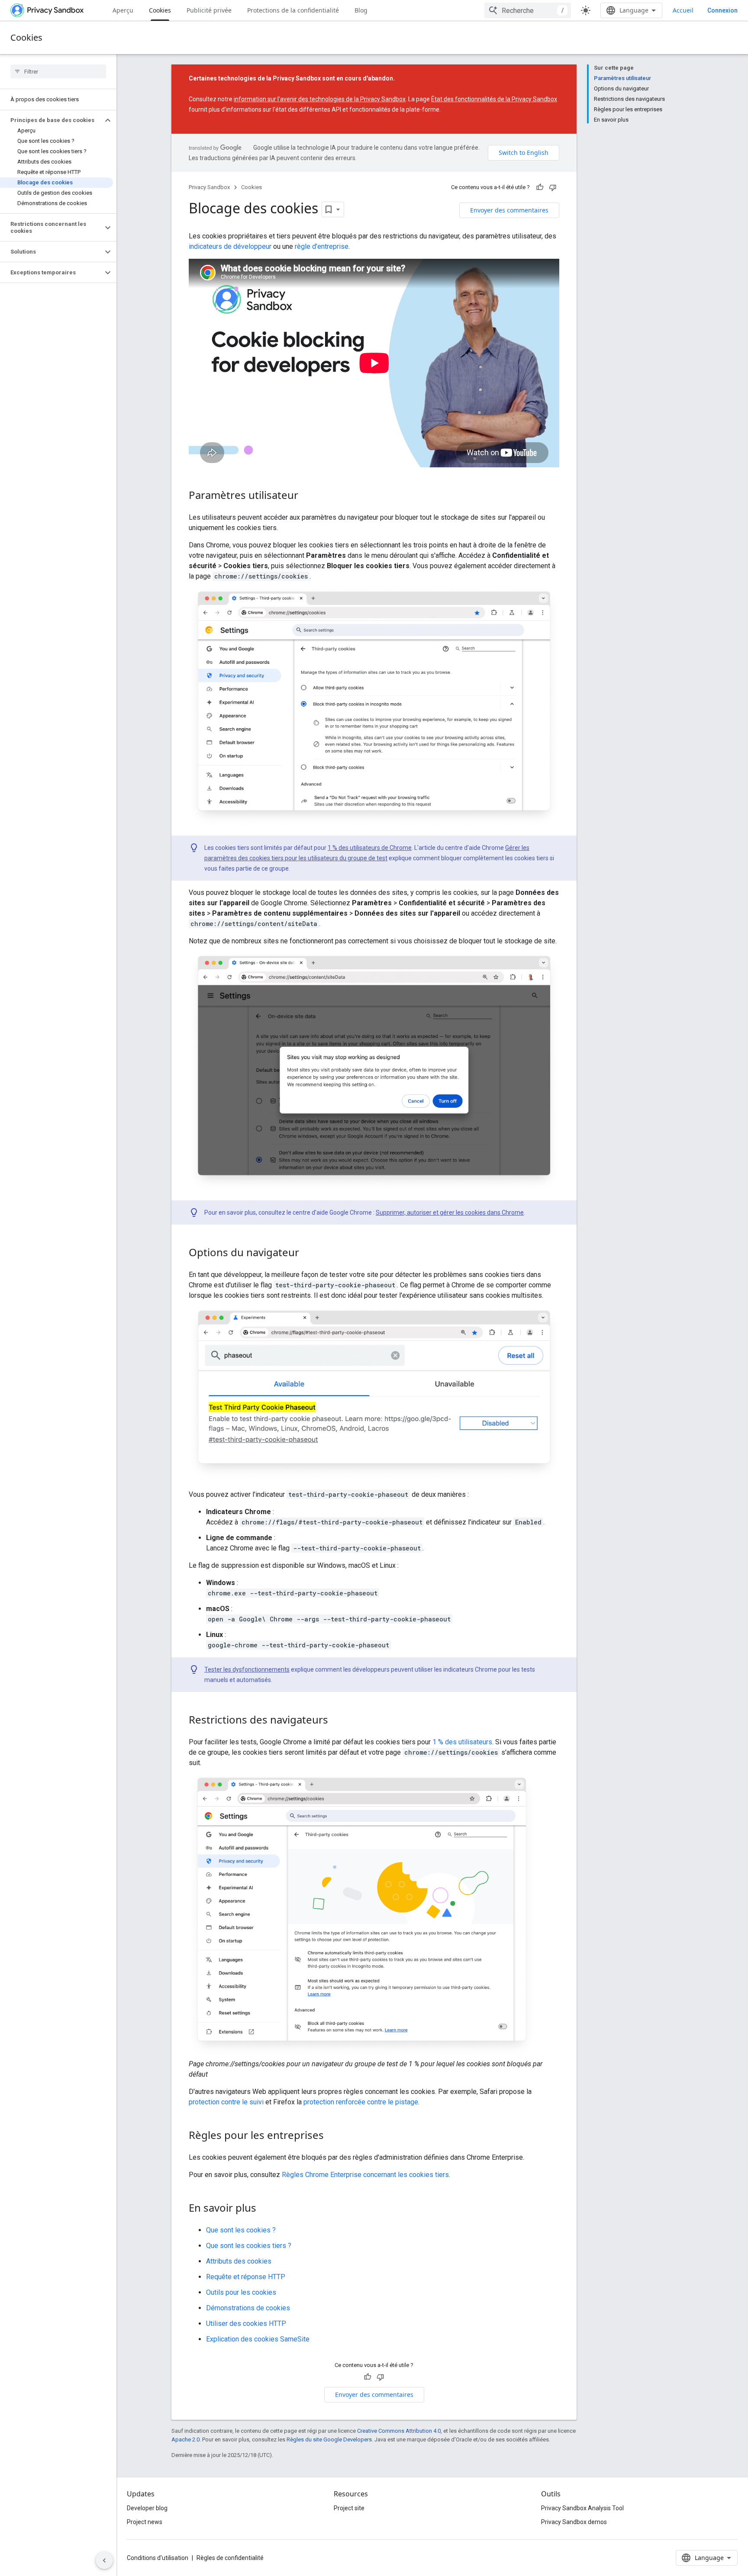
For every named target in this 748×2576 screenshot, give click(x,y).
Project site (349, 2508)
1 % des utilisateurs (462, 1742)
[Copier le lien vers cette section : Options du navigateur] (308, 1254)
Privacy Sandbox (209, 187)
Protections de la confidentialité (293, 10)
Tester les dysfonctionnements (247, 1669)
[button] (51, 120)
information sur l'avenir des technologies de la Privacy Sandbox (320, 99)
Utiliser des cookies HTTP (246, 2324)
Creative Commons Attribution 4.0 (399, 2431)
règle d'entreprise (322, 246)
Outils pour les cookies (241, 2292)
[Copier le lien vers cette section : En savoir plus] (265, 2209)
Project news (145, 2522)
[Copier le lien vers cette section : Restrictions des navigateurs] (337, 1721)
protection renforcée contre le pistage (361, 2102)
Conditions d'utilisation (158, 2558)
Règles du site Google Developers (329, 2439)
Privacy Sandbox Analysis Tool (582, 2508)
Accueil (683, 10)
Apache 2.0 (185, 2439)
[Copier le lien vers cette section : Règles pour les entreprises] (332, 2136)
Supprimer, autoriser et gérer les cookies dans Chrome (450, 1212)
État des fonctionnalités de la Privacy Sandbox (494, 99)
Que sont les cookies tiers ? (249, 2246)
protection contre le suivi (226, 2102)
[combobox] (528, 10)
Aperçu (123, 10)
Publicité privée (209, 10)
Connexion (722, 10)
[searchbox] (58, 71)
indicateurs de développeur (230, 246)
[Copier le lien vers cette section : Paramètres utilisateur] (307, 496)
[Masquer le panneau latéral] (104, 2560)
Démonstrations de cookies (248, 2308)
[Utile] (540, 187)
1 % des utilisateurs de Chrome (370, 848)
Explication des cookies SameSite (258, 2339)
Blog (361, 10)
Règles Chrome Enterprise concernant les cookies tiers (365, 2175)
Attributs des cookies (239, 2261)
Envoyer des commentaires (509, 210)
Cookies (160, 10)
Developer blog (147, 2508)
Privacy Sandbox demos (574, 2522)
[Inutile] (553, 187)
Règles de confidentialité (230, 2558)
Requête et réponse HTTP (246, 2277)
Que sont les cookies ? (241, 2230)
